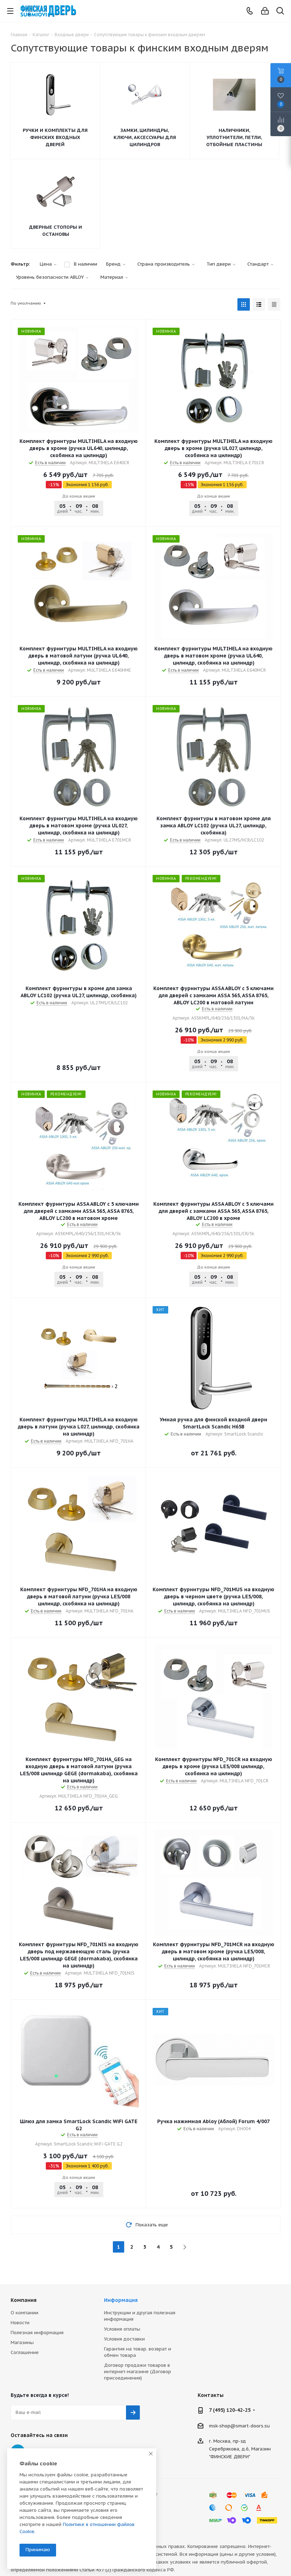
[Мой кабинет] (265, 11)
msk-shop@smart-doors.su (239, 2425)
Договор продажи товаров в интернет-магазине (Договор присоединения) (138, 2372)
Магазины (22, 2342)
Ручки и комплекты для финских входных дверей (55, 137)
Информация (121, 2300)
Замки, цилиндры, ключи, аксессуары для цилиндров (145, 137)
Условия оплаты (122, 2329)
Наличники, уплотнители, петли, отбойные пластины (234, 137)
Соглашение (25, 2352)
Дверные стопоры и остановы (56, 231)
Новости (20, 2323)
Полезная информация (37, 2333)
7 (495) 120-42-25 (230, 2410)
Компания (24, 2300)
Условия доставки (124, 2339)
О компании (24, 2313)
